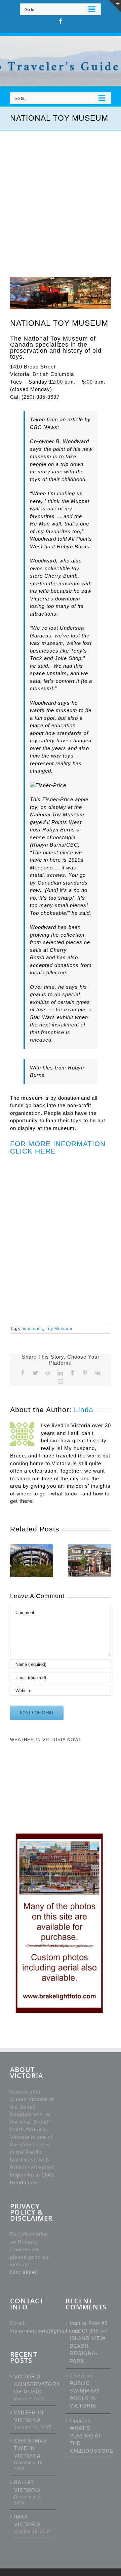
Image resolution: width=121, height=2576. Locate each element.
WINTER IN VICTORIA (29, 2416)
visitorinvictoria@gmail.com (45, 2331)
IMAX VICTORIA (27, 2521)
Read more (24, 2182)
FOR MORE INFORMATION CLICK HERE (58, 1147)
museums (33, 1329)
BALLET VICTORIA (27, 2486)
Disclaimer (23, 2272)
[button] (15, 1560)
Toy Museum (59, 1329)
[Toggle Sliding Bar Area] (115, 6)
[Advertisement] (61, 194)
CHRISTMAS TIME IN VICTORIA (31, 2448)
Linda (84, 1410)
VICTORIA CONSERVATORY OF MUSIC (33, 2384)
